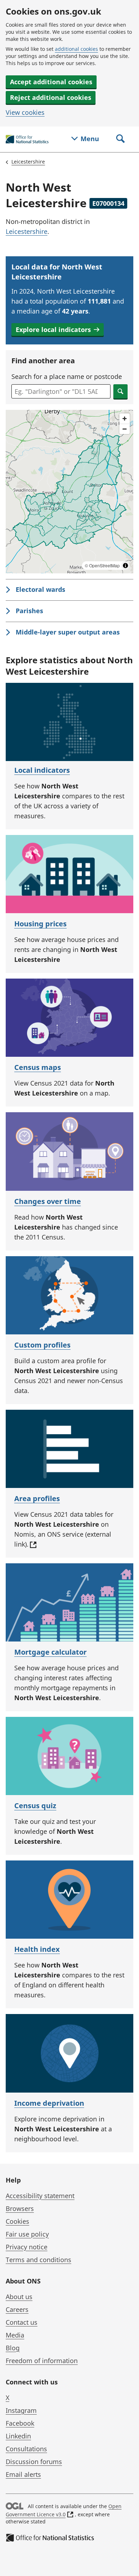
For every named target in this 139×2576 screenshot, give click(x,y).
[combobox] (61, 391)
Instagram (21, 2410)
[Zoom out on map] (125, 429)
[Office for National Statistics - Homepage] (27, 140)
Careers (17, 2309)
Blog (13, 2348)
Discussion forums (34, 2462)
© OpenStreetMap (102, 565)
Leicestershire (28, 162)
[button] (58, 330)
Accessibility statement (40, 2196)
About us (19, 2297)
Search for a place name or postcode (67, 376)
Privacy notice (27, 2247)
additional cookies (76, 49)
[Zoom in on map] (125, 419)
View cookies (25, 112)
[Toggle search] (120, 139)
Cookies (17, 2221)
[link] (69, 590)
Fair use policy (27, 2234)
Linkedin (18, 2436)
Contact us (22, 2322)
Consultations (26, 2449)
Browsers (20, 2208)
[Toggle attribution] (125, 566)
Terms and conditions (38, 2260)
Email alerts (23, 2474)
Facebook (20, 2423)
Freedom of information (42, 2361)
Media (15, 2335)
